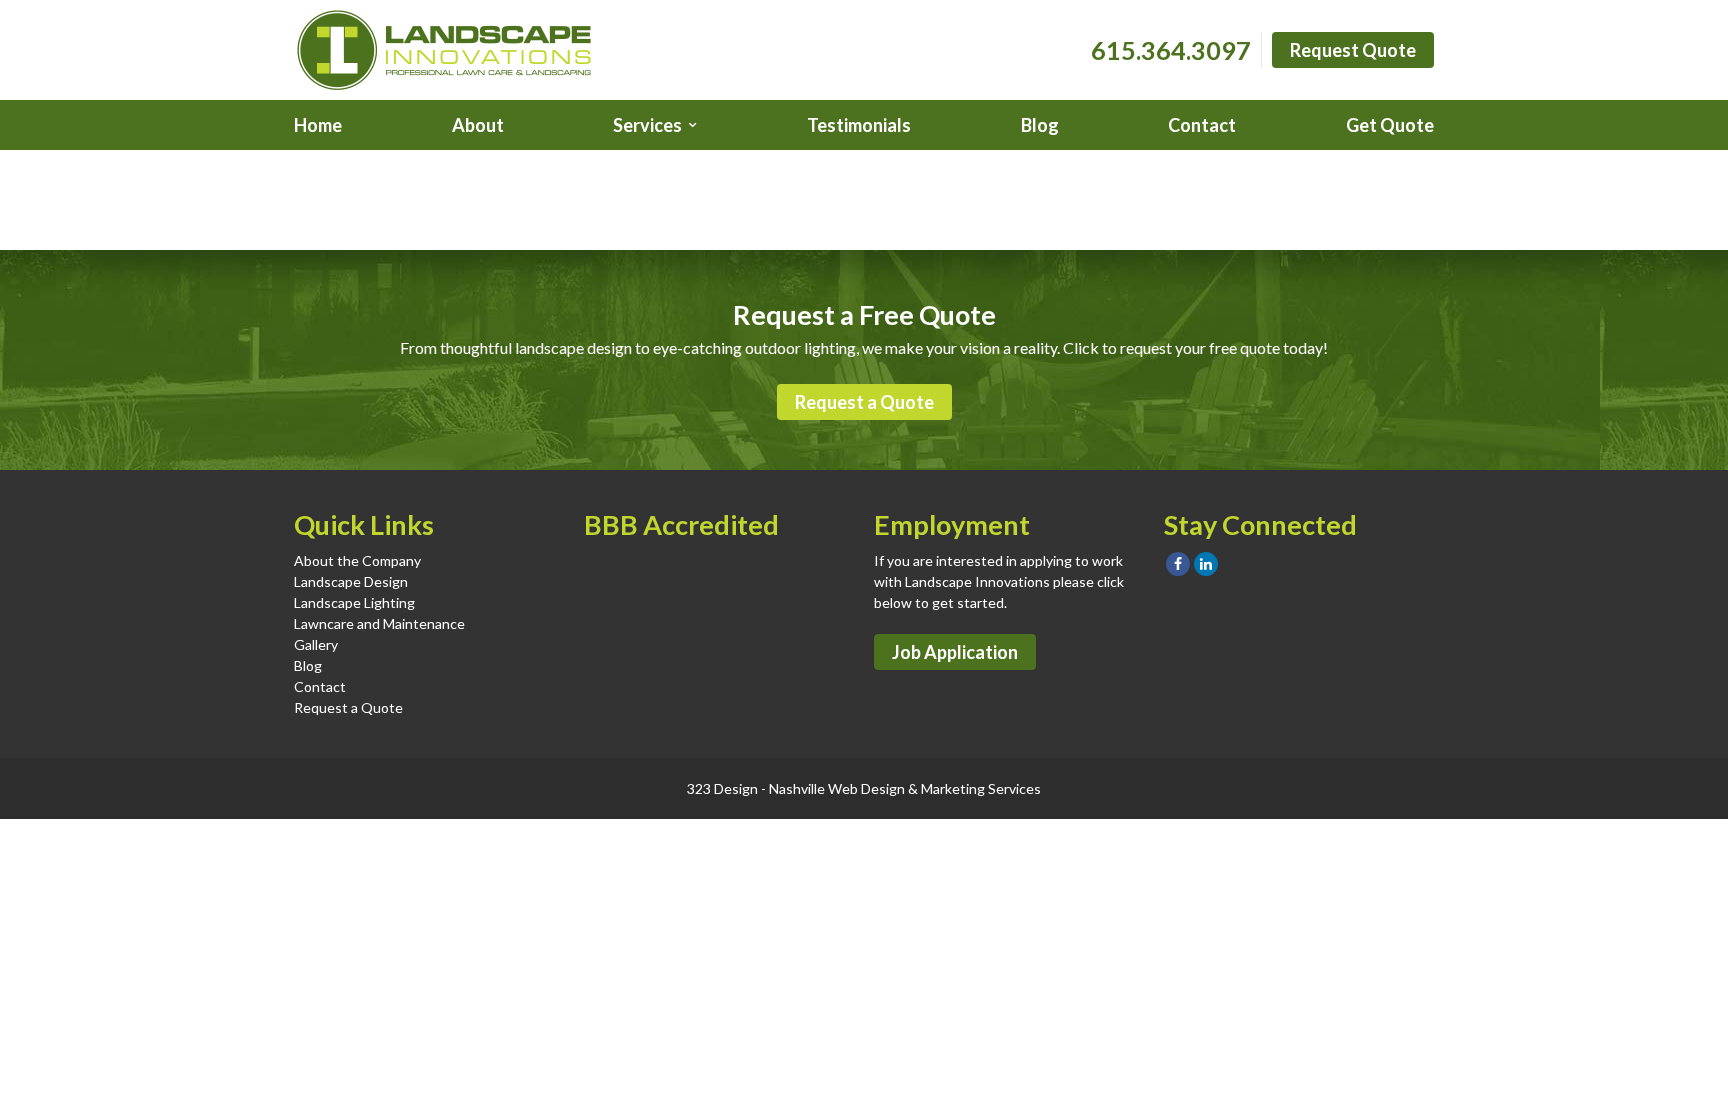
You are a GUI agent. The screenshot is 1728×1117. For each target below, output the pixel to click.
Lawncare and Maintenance (379, 623)
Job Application (955, 652)
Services (647, 125)
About (478, 125)
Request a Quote (864, 402)
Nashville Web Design (837, 788)
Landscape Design (351, 581)
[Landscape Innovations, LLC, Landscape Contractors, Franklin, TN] (684, 595)
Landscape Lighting (354, 602)
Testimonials (859, 125)
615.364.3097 (1171, 50)
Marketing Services (981, 788)
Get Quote (1390, 125)
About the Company (357, 560)
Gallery (316, 644)
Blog (1040, 125)
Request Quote (1353, 50)
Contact (1202, 125)
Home (318, 125)
